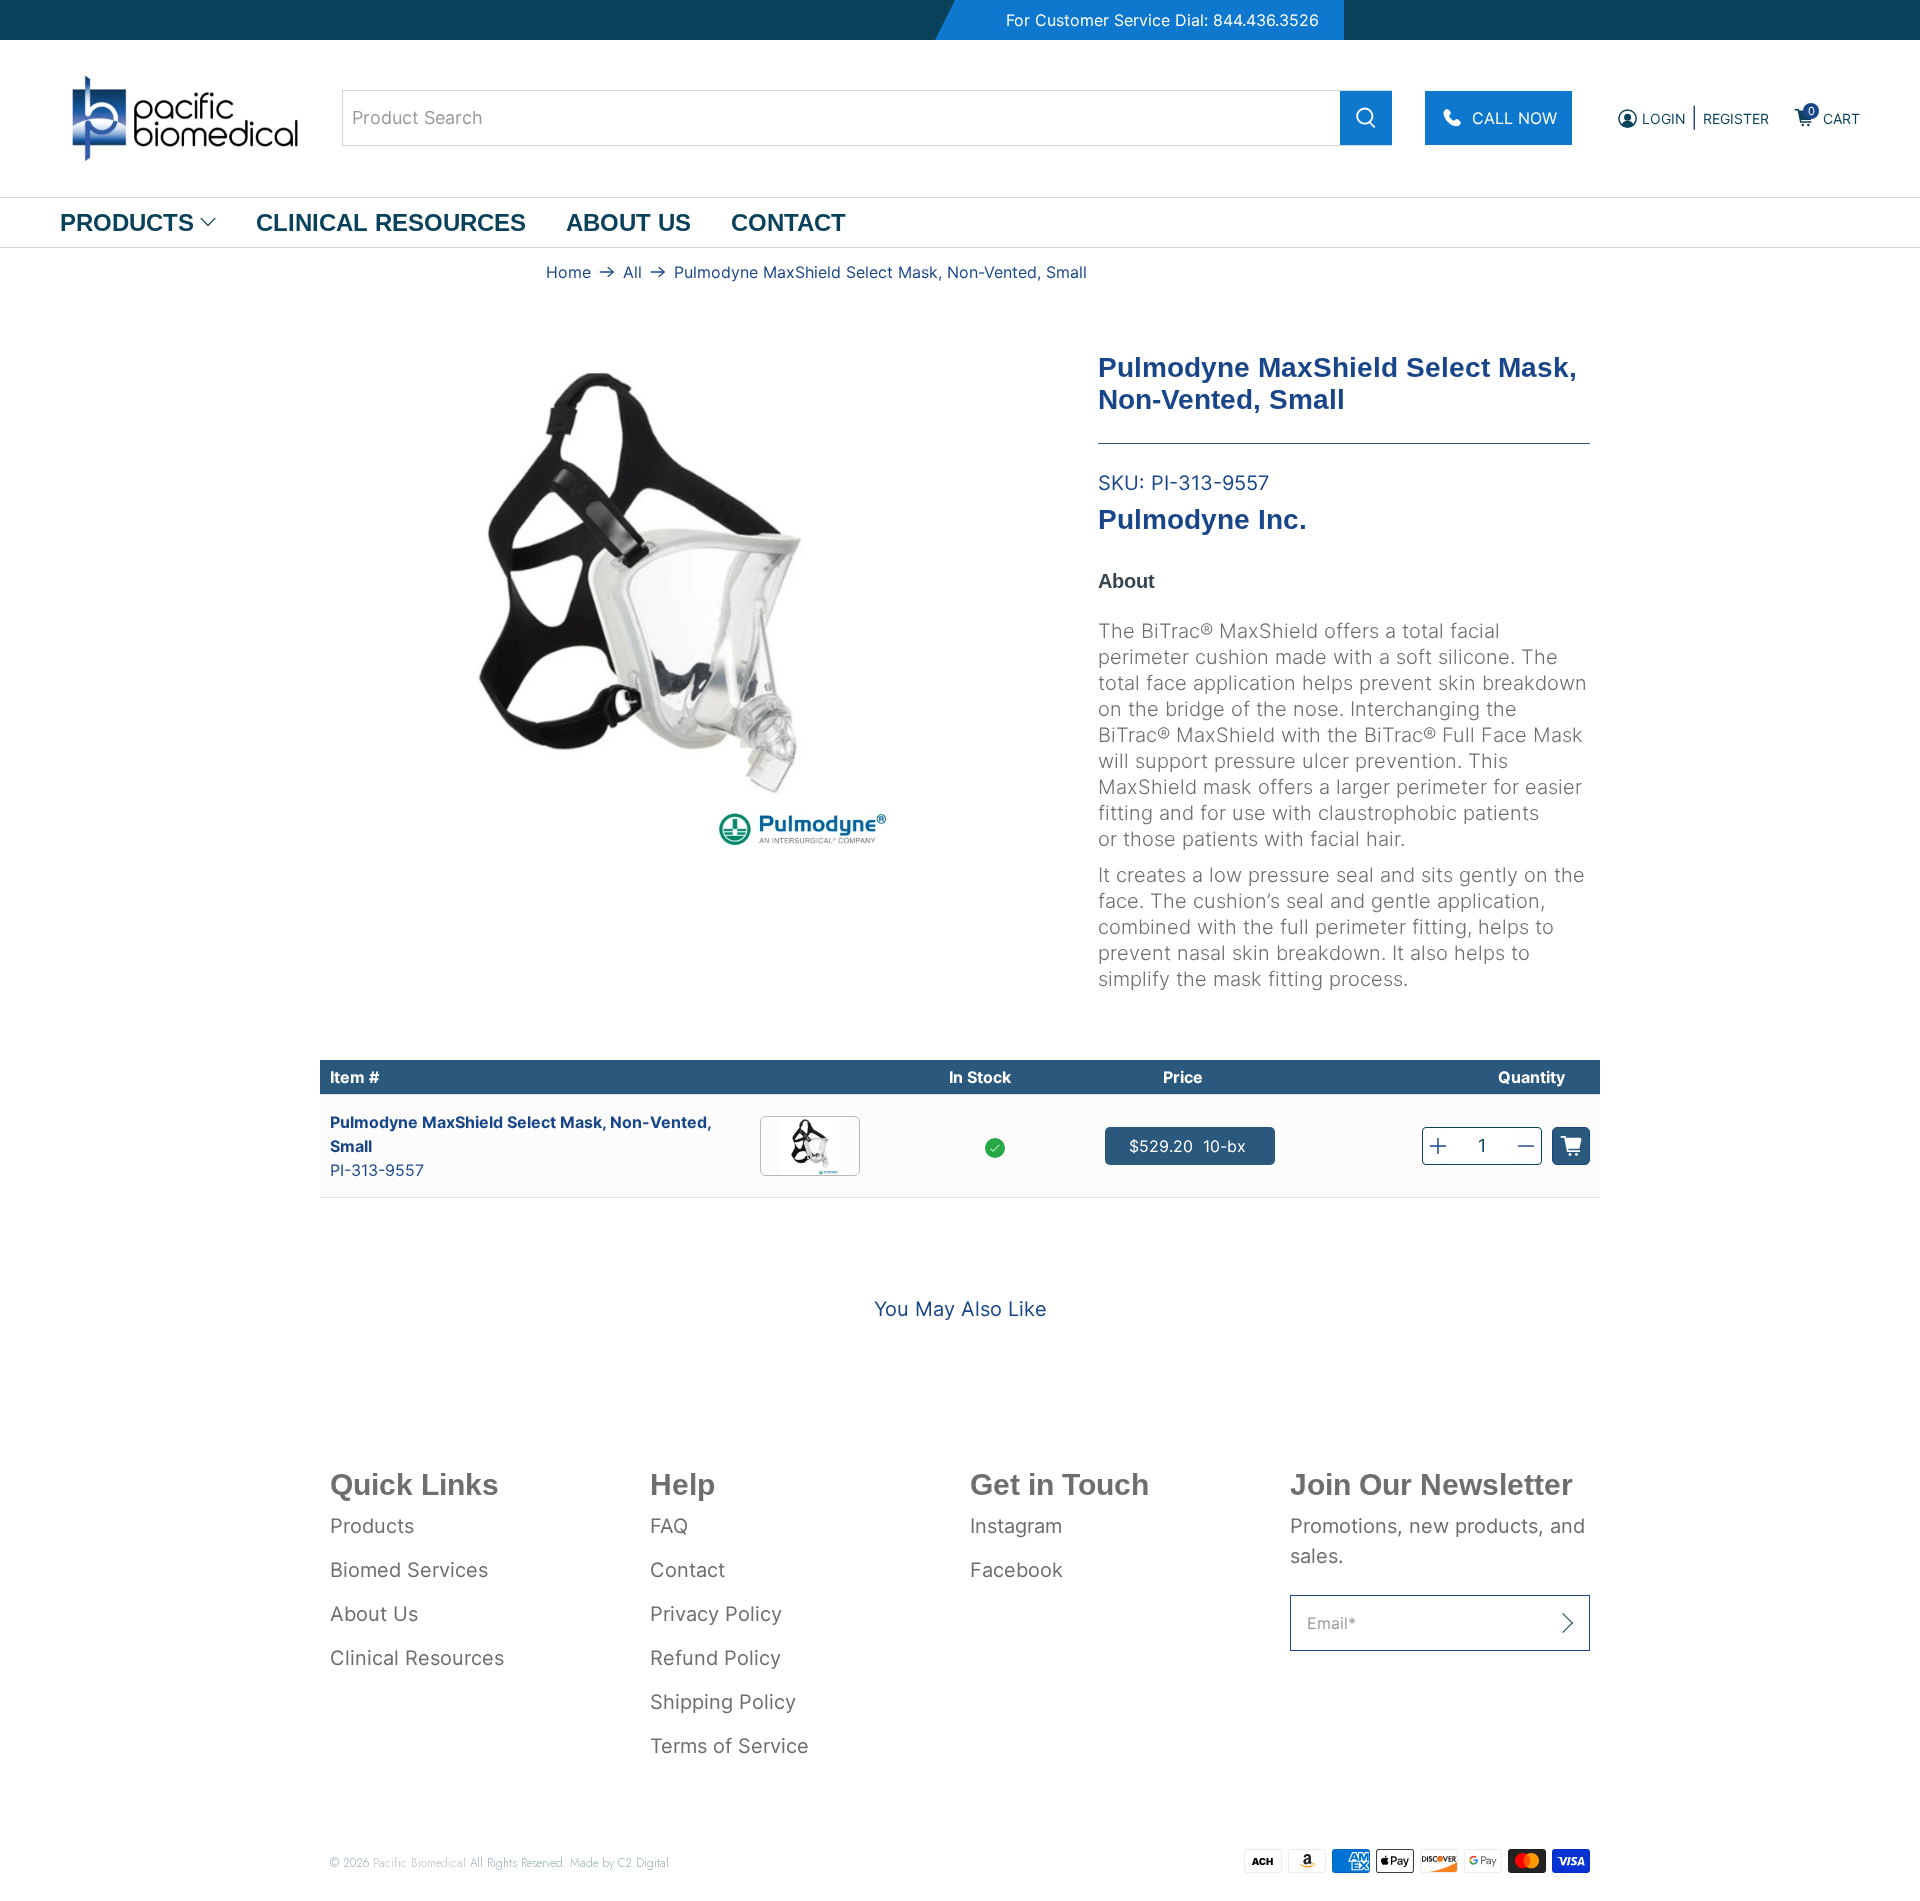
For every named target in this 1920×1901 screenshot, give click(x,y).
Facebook (1016, 1570)
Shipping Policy (723, 1702)
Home (568, 272)
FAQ (669, 1526)
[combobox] (867, 118)
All (632, 272)
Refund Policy (715, 1658)
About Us (628, 222)
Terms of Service (729, 1746)
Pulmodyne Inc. (1202, 519)
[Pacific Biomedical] (185, 118)
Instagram (1016, 1526)
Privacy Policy (716, 1614)
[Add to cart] (1571, 1146)
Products (127, 222)
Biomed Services (409, 1570)
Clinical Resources (391, 222)
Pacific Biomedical (419, 1862)
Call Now (1514, 118)
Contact (788, 222)
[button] (1438, 1146)
